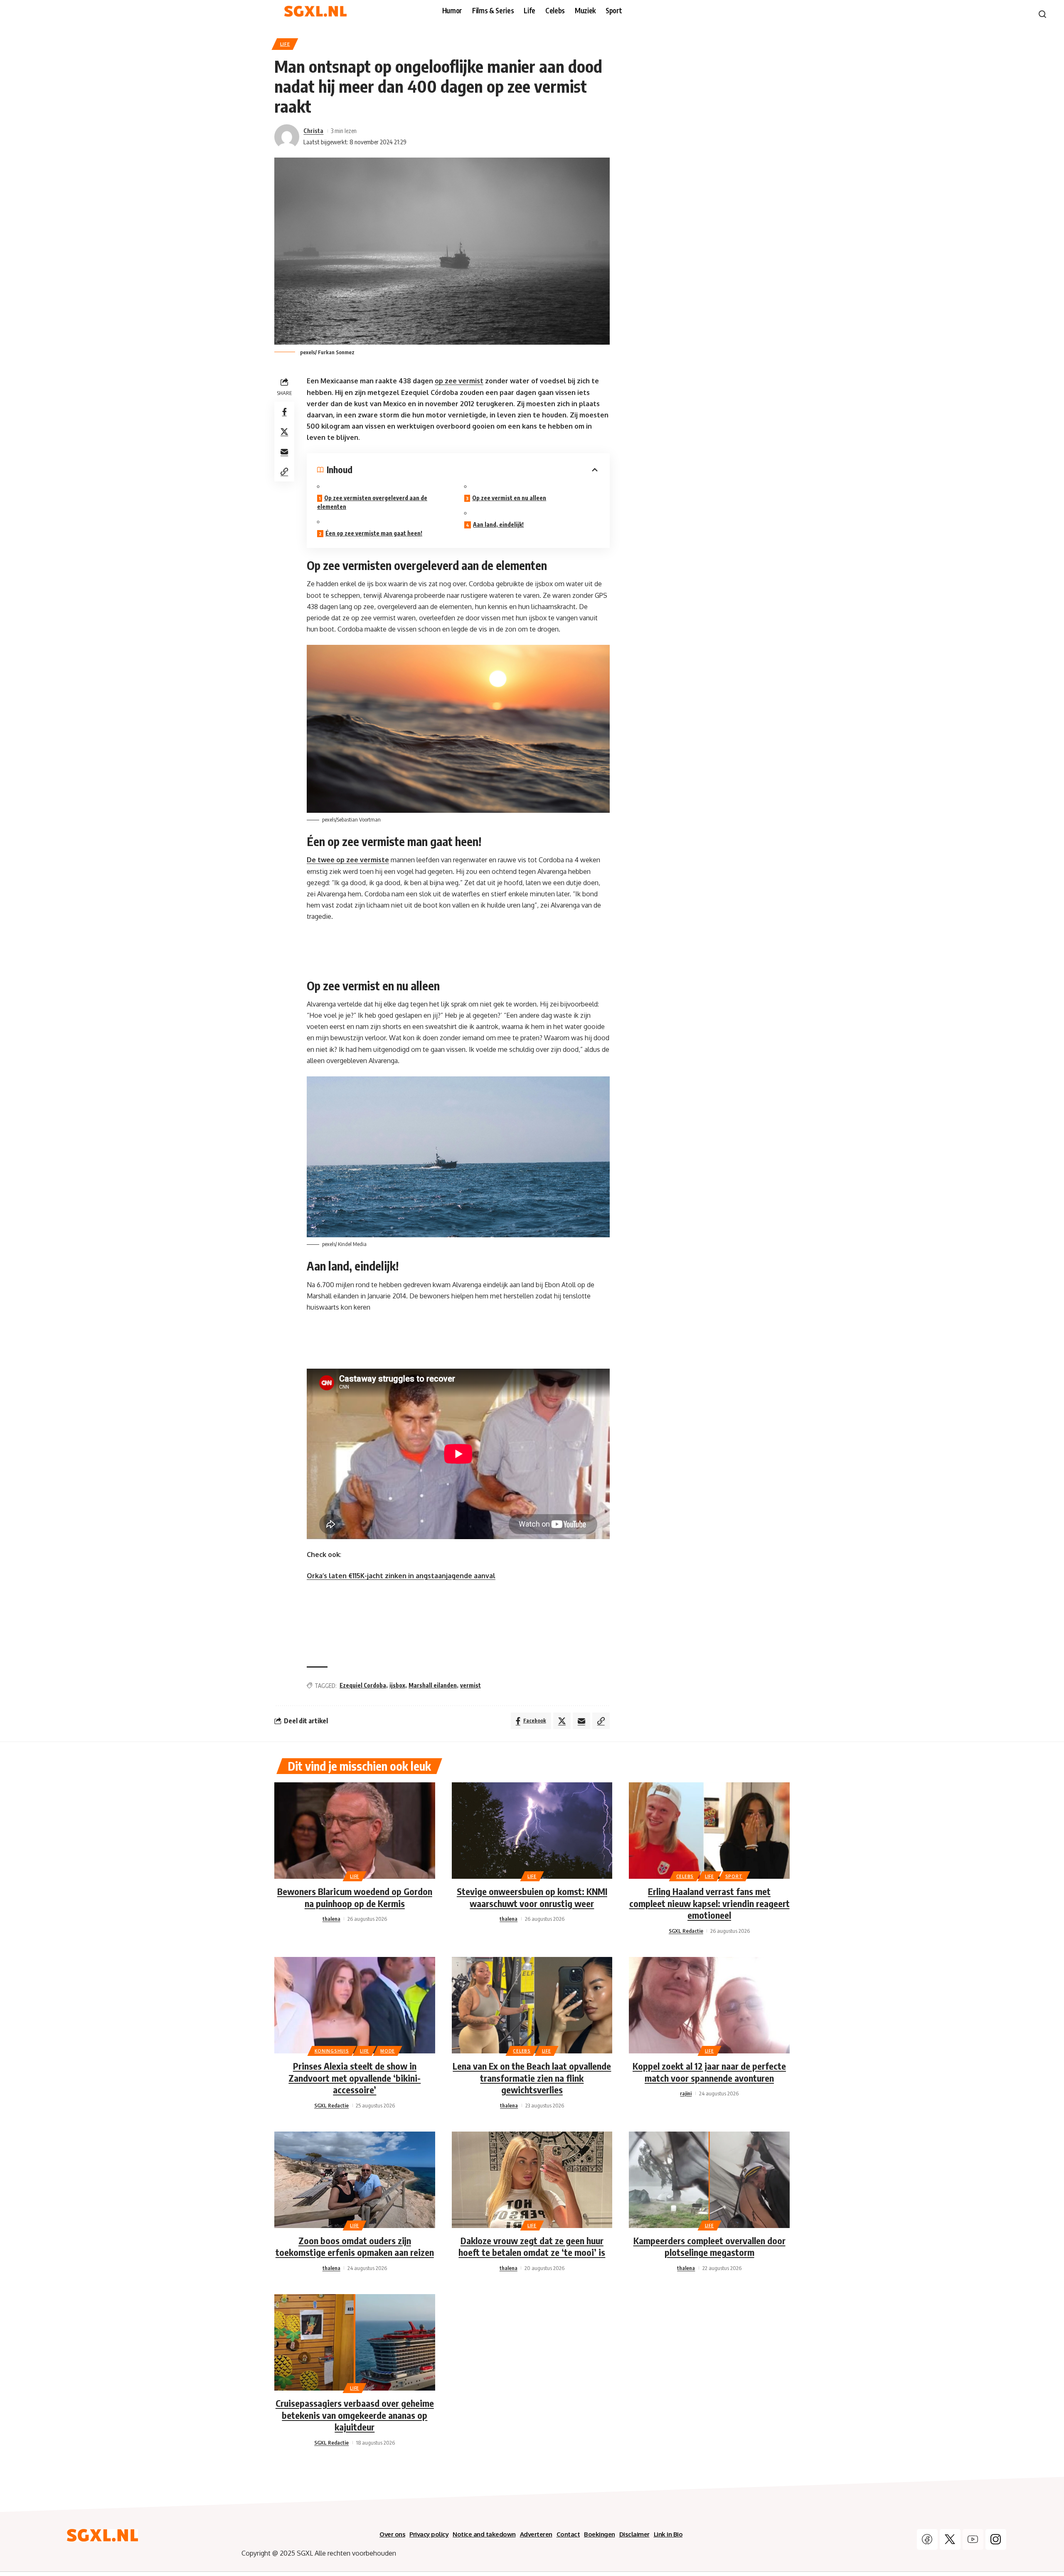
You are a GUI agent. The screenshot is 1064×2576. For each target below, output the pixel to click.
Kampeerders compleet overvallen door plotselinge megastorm (709, 2247)
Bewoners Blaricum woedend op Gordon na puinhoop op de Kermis (355, 1897)
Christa (313, 131)
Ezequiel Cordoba (363, 1685)
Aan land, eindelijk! (498, 524)
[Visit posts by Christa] (287, 137)
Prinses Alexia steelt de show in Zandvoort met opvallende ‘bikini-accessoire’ (355, 2078)
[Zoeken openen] (1042, 14)
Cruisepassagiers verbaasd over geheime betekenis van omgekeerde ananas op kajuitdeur (355, 2415)
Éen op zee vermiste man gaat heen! (374, 533)
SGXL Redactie (686, 1931)
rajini (686, 2093)
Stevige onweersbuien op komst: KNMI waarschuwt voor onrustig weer (532, 1897)
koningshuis (332, 2051)
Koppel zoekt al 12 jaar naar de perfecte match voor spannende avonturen (709, 2072)
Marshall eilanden (433, 1685)
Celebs (685, 1876)
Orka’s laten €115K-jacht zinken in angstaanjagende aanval (401, 1576)
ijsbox (397, 1685)
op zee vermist (459, 381)
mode (388, 2051)
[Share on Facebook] (284, 412)
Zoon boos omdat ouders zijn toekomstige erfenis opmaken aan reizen (355, 2247)
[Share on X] (284, 432)
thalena (331, 1919)
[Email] (284, 452)
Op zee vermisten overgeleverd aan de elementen (372, 502)
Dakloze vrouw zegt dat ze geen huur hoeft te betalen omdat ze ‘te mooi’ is (532, 2247)
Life (285, 44)
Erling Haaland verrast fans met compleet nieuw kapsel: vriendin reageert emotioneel (709, 1903)
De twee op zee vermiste (348, 860)
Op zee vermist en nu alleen (509, 498)
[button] (284, 471)
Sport (734, 1876)
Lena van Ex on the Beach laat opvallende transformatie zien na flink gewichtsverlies (532, 2078)
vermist (470, 1685)
